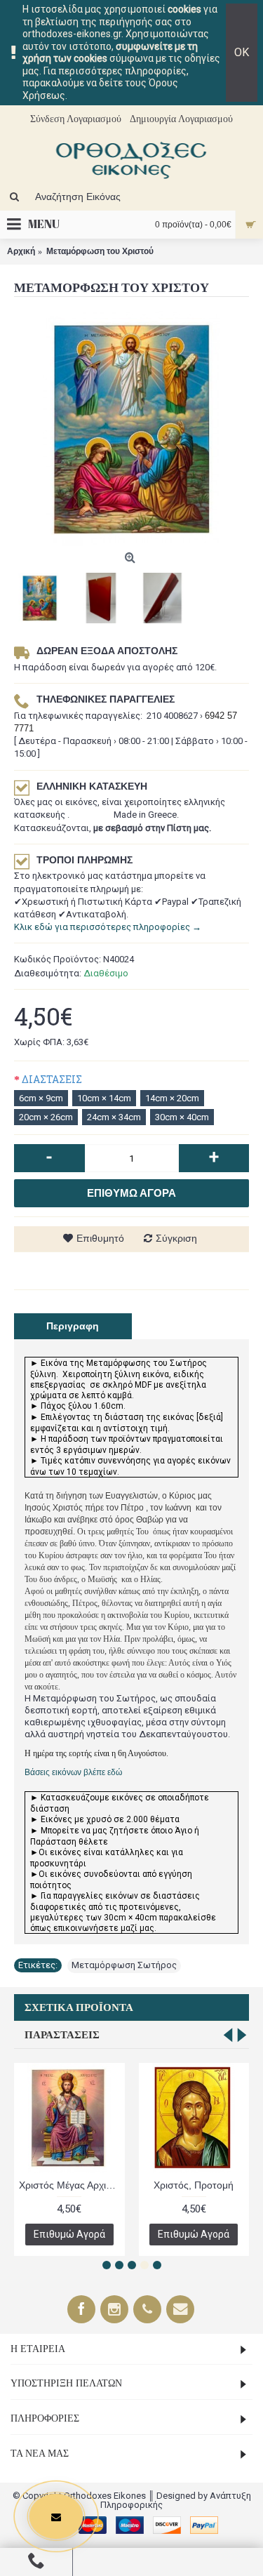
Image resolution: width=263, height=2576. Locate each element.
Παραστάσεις (62, 2035)
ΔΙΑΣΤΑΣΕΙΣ (52, 1079)
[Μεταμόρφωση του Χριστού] (131, 429)
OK (242, 52)
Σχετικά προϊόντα (79, 2007)
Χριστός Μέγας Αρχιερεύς (72, 2185)
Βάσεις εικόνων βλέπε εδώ (73, 1772)
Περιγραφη (73, 1326)
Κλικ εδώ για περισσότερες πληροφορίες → (108, 927)
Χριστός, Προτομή (194, 2185)
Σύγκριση (176, 1238)
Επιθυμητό (100, 1238)
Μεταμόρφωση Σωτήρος (124, 1965)
